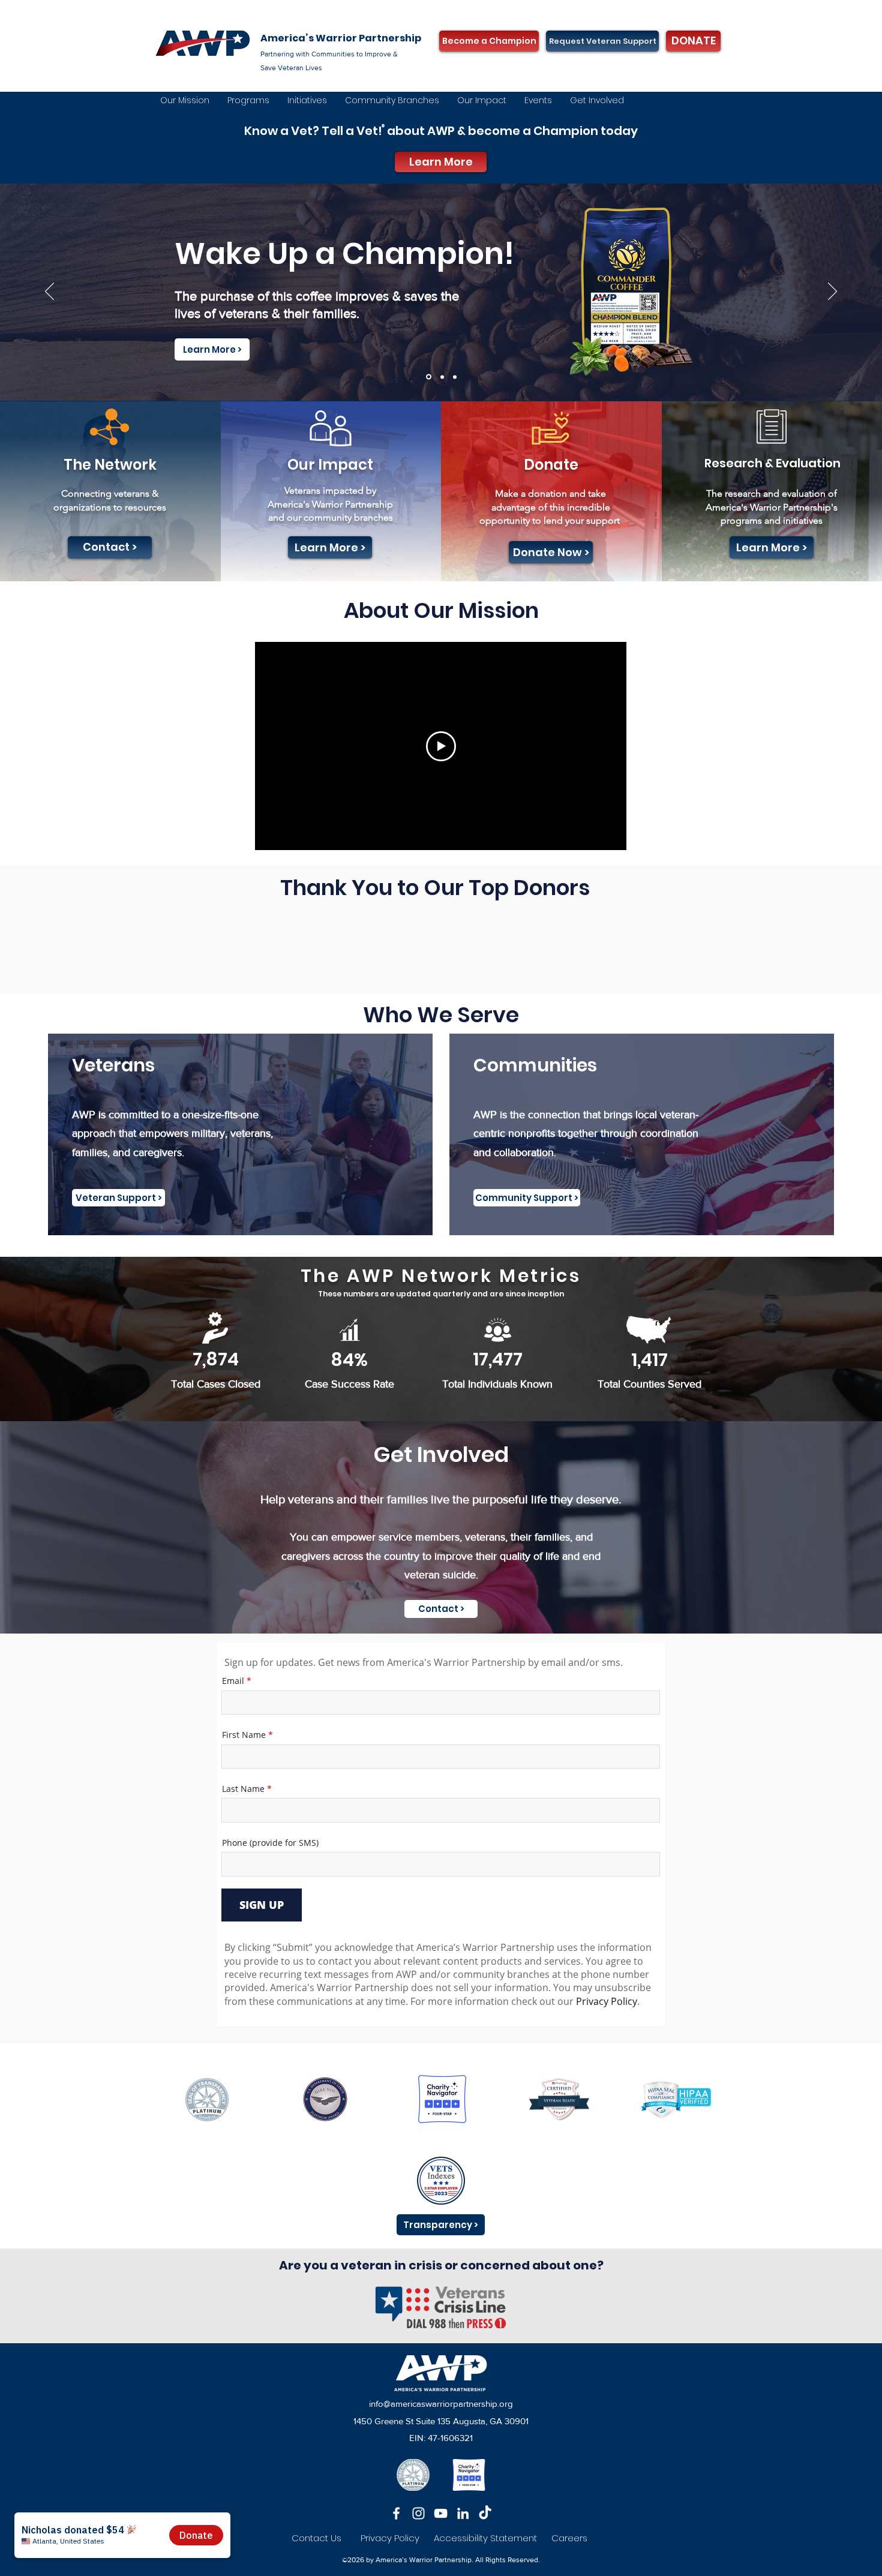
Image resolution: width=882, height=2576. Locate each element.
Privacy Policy (390, 2538)
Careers (569, 2538)
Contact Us (316, 2538)
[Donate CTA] (455, 377)
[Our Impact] (441, 377)
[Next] (832, 292)
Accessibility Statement (493, 2538)
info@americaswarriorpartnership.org (441, 2404)
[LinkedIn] (463, 2513)
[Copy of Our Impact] (428, 377)
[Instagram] (418, 2513)
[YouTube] (441, 2513)
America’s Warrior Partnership (341, 38)
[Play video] (441, 746)
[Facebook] (396, 2513)
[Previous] (49, 292)
